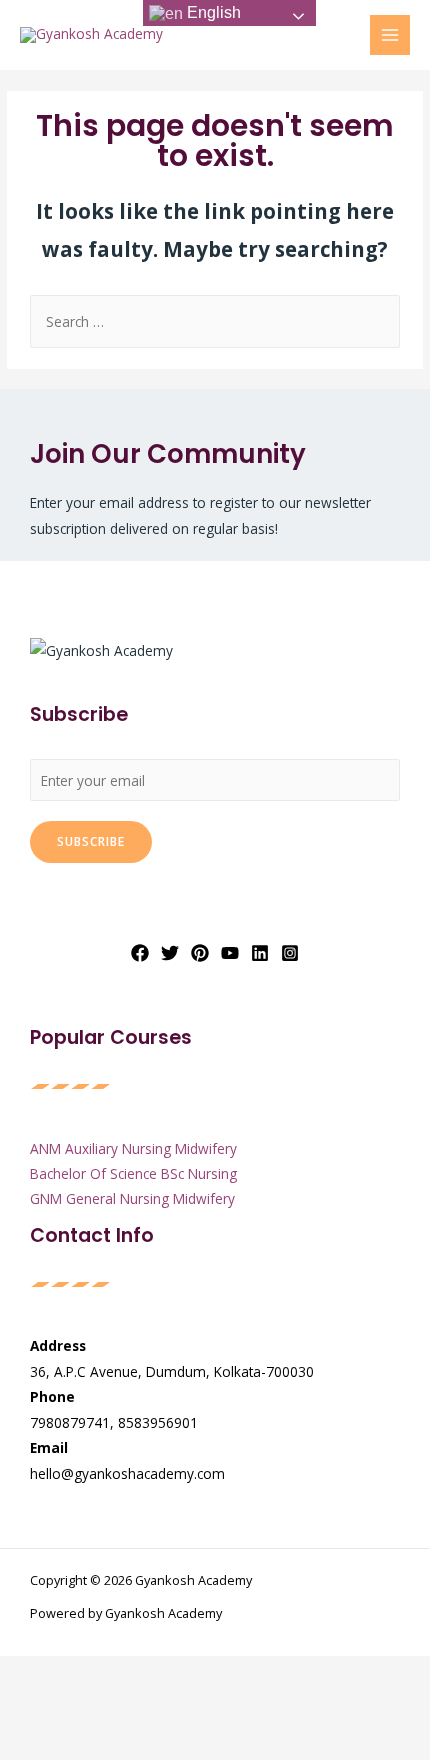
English (212, 12)
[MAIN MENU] (390, 35)
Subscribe (91, 841)
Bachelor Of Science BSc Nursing (133, 1173)
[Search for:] (215, 321)
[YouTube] (230, 953)
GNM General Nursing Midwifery (132, 1198)
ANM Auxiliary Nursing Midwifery (133, 1148)
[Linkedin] (260, 953)
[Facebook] (140, 953)
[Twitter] (170, 953)
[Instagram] (290, 953)
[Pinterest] (200, 953)
